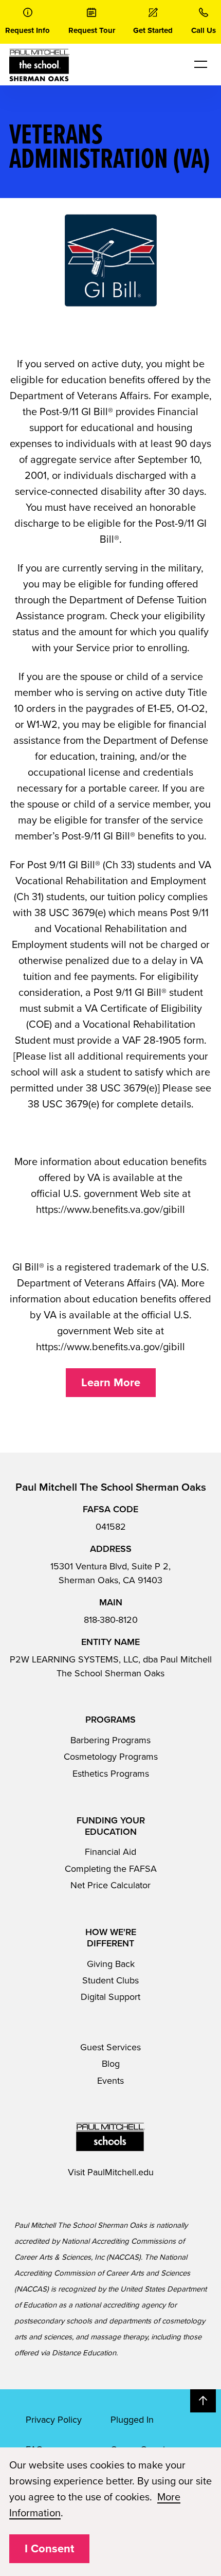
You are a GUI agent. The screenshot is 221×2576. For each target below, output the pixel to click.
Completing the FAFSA (111, 1869)
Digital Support (110, 1997)
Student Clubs (110, 1980)
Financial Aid (110, 1852)
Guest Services (110, 2047)
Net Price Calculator (110, 1885)
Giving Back (111, 1964)
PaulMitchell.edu (121, 2172)
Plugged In (132, 2420)
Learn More (111, 1383)
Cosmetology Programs (111, 1757)
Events (110, 2081)
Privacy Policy (54, 2420)
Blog (111, 2064)
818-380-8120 (111, 1620)
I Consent (49, 2549)
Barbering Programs (110, 1740)
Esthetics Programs (111, 1774)
